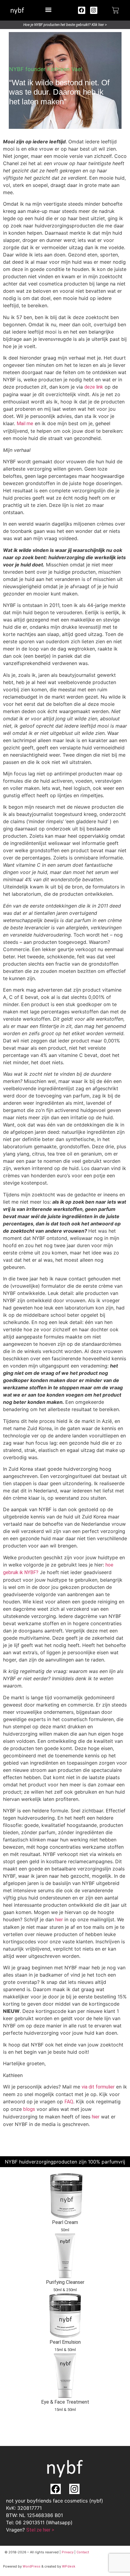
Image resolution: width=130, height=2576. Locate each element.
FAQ (69, 2102)
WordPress (32, 2566)
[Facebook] (82, 10)
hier (59, 1920)
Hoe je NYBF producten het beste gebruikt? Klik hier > (65, 25)
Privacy (68, 2552)
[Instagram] (94, 10)
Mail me (25, 424)
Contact (83, 2552)
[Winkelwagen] (115, 10)
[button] (48, 10)
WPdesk (69, 2566)
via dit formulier (98, 2087)
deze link (94, 387)
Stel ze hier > (40, 2530)
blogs (29, 2109)
